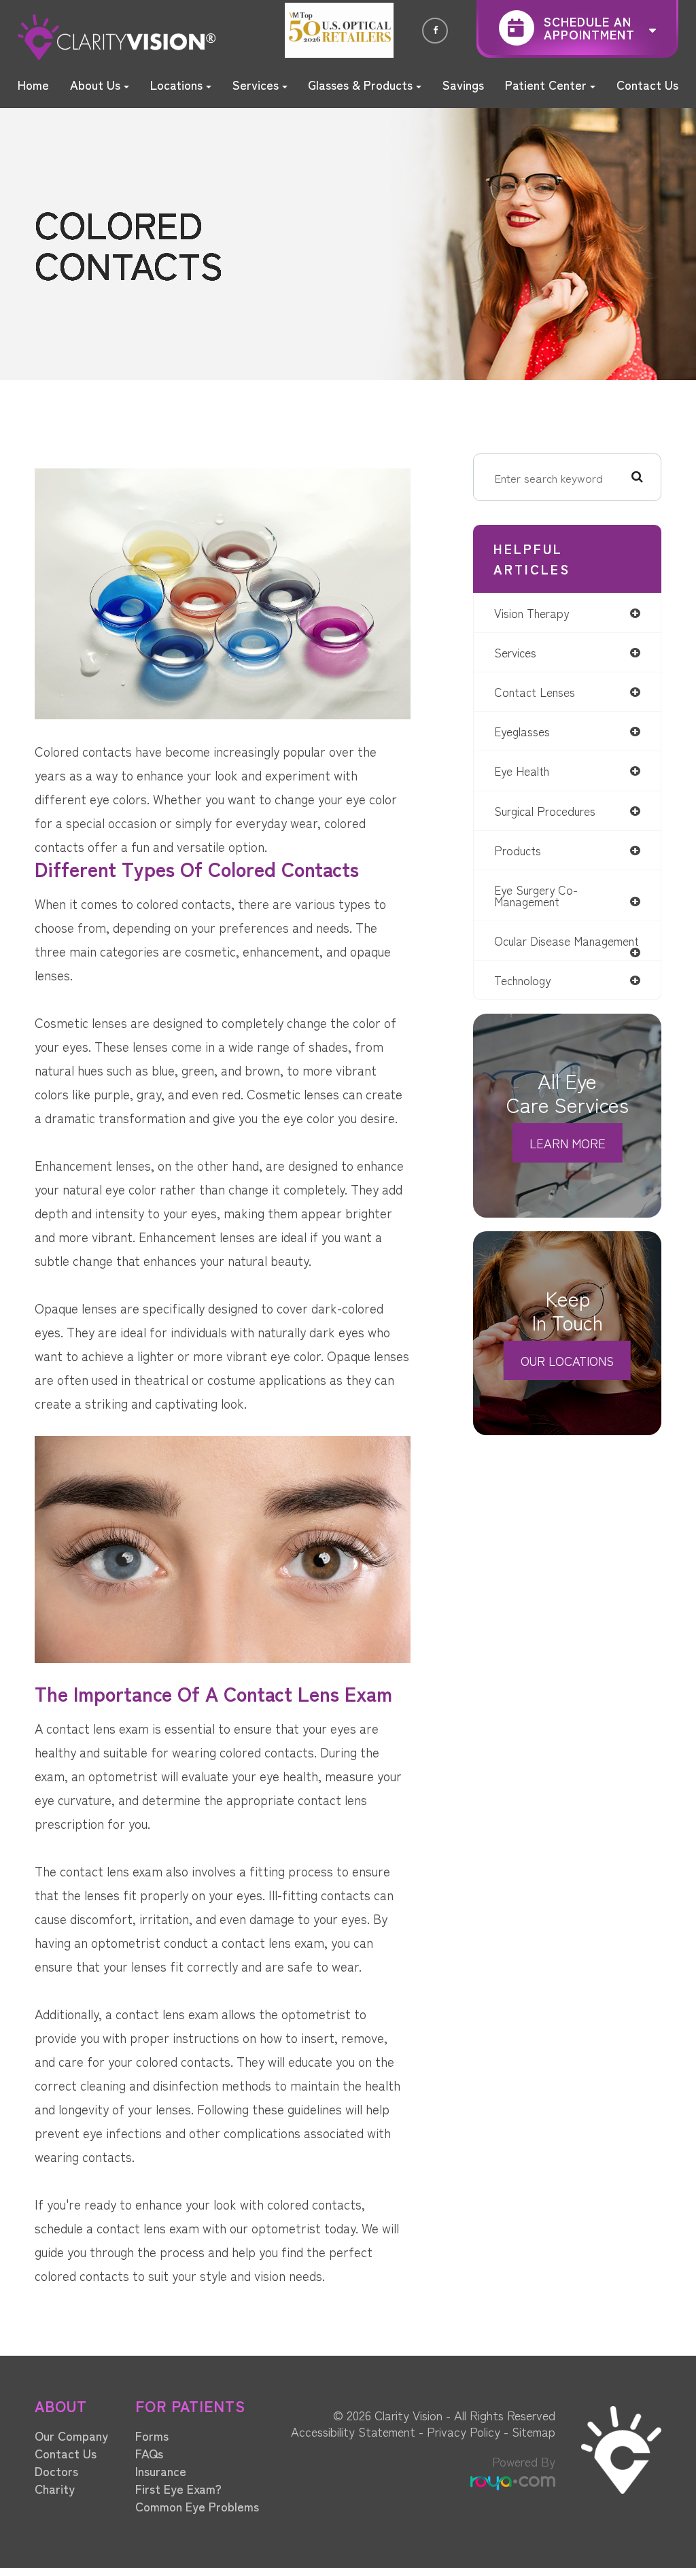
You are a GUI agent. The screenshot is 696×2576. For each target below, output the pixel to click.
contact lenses (535, 692)
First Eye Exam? (178, 2488)
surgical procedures (545, 811)
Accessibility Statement (353, 2431)
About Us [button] (95, 84)
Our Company (71, 2435)
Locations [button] (176, 84)
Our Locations (567, 1360)
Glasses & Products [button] (360, 84)
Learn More (568, 1143)
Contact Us (647, 84)
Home (33, 84)
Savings (463, 84)
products (518, 850)
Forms (152, 2435)
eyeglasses (522, 731)
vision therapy (532, 613)
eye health (522, 771)
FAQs (149, 2453)
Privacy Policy (464, 2431)
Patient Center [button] (546, 84)
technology (522, 980)
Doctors (56, 2471)
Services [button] (256, 84)
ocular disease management (567, 941)
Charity (55, 2488)
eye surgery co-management (536, 895)
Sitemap (534, 2431)
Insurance (161, 2471)
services (515, 652)
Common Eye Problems (197, 2506)
